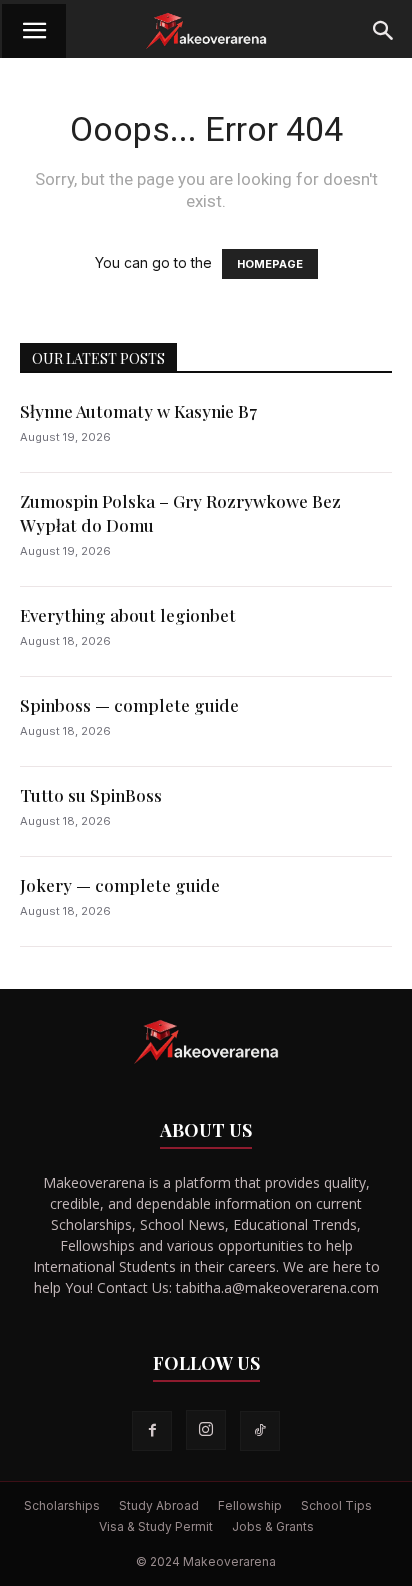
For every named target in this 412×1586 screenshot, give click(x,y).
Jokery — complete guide (120, 885)
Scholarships (62, 1505)
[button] (34, 31)
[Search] (384, 31)
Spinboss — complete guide (129, 705)
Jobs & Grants (273, 1526)
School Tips (336, 1505)
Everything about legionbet (128, 615)
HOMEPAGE (270, 264)
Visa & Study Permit (156, 1526)
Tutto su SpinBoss (91, 795)
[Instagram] (206, 1430)
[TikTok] (260, 1431)
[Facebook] (152, 1431)
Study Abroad (159, 1505)
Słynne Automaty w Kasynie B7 (138, 411)
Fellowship (250, 1505)
